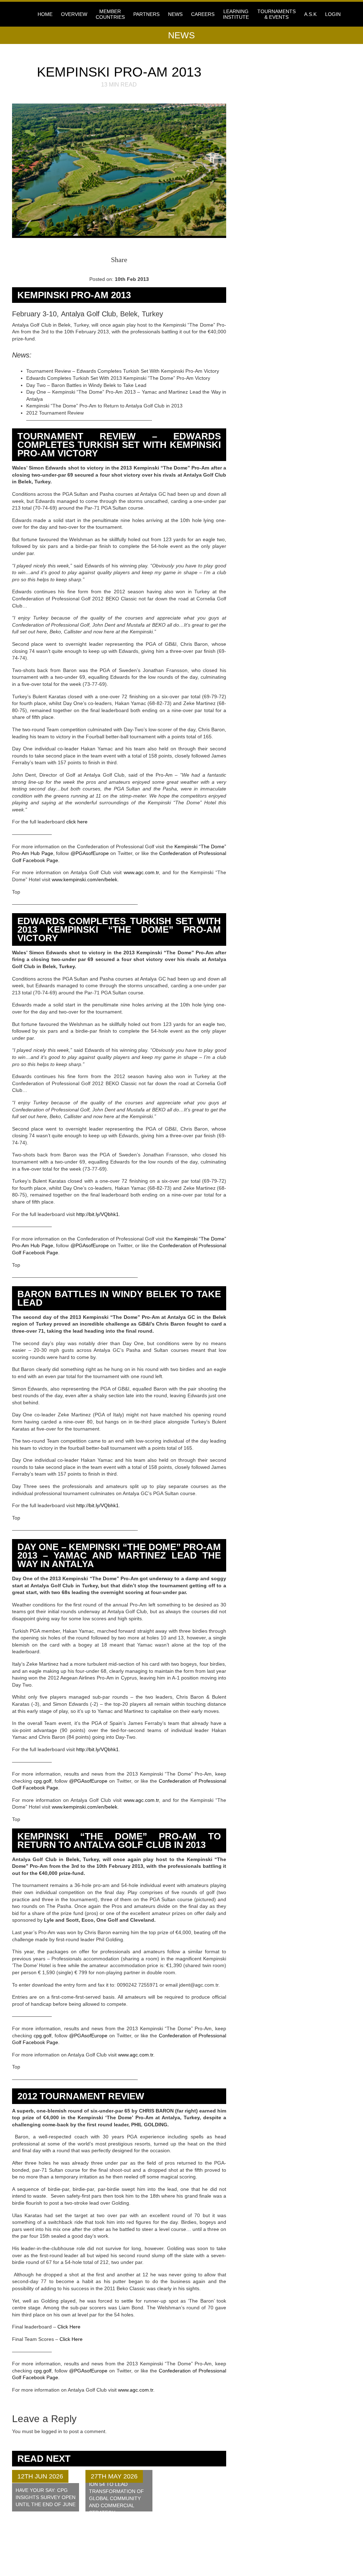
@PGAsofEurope (90, 853)
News (175, 14)
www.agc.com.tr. (136, 2055)
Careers (203, 14)
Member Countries (110, 14)
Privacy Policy (122, 2551)
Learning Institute (236, 14)
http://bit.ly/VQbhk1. (98, 1214)
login (333, 14)
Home (45, 14)
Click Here (70, 2327)
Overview (74, 14)
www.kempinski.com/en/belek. (85, 879)
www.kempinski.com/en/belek (85, 1807)
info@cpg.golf (206, 2547)
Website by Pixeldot (317, 2556)
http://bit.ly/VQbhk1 (97, 1505)
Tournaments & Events (277, 14)
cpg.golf (43, 1781)
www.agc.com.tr (141, 872)
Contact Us (117, 2546)
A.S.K (310, 14)
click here (77, 822)
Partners (146, 14)
